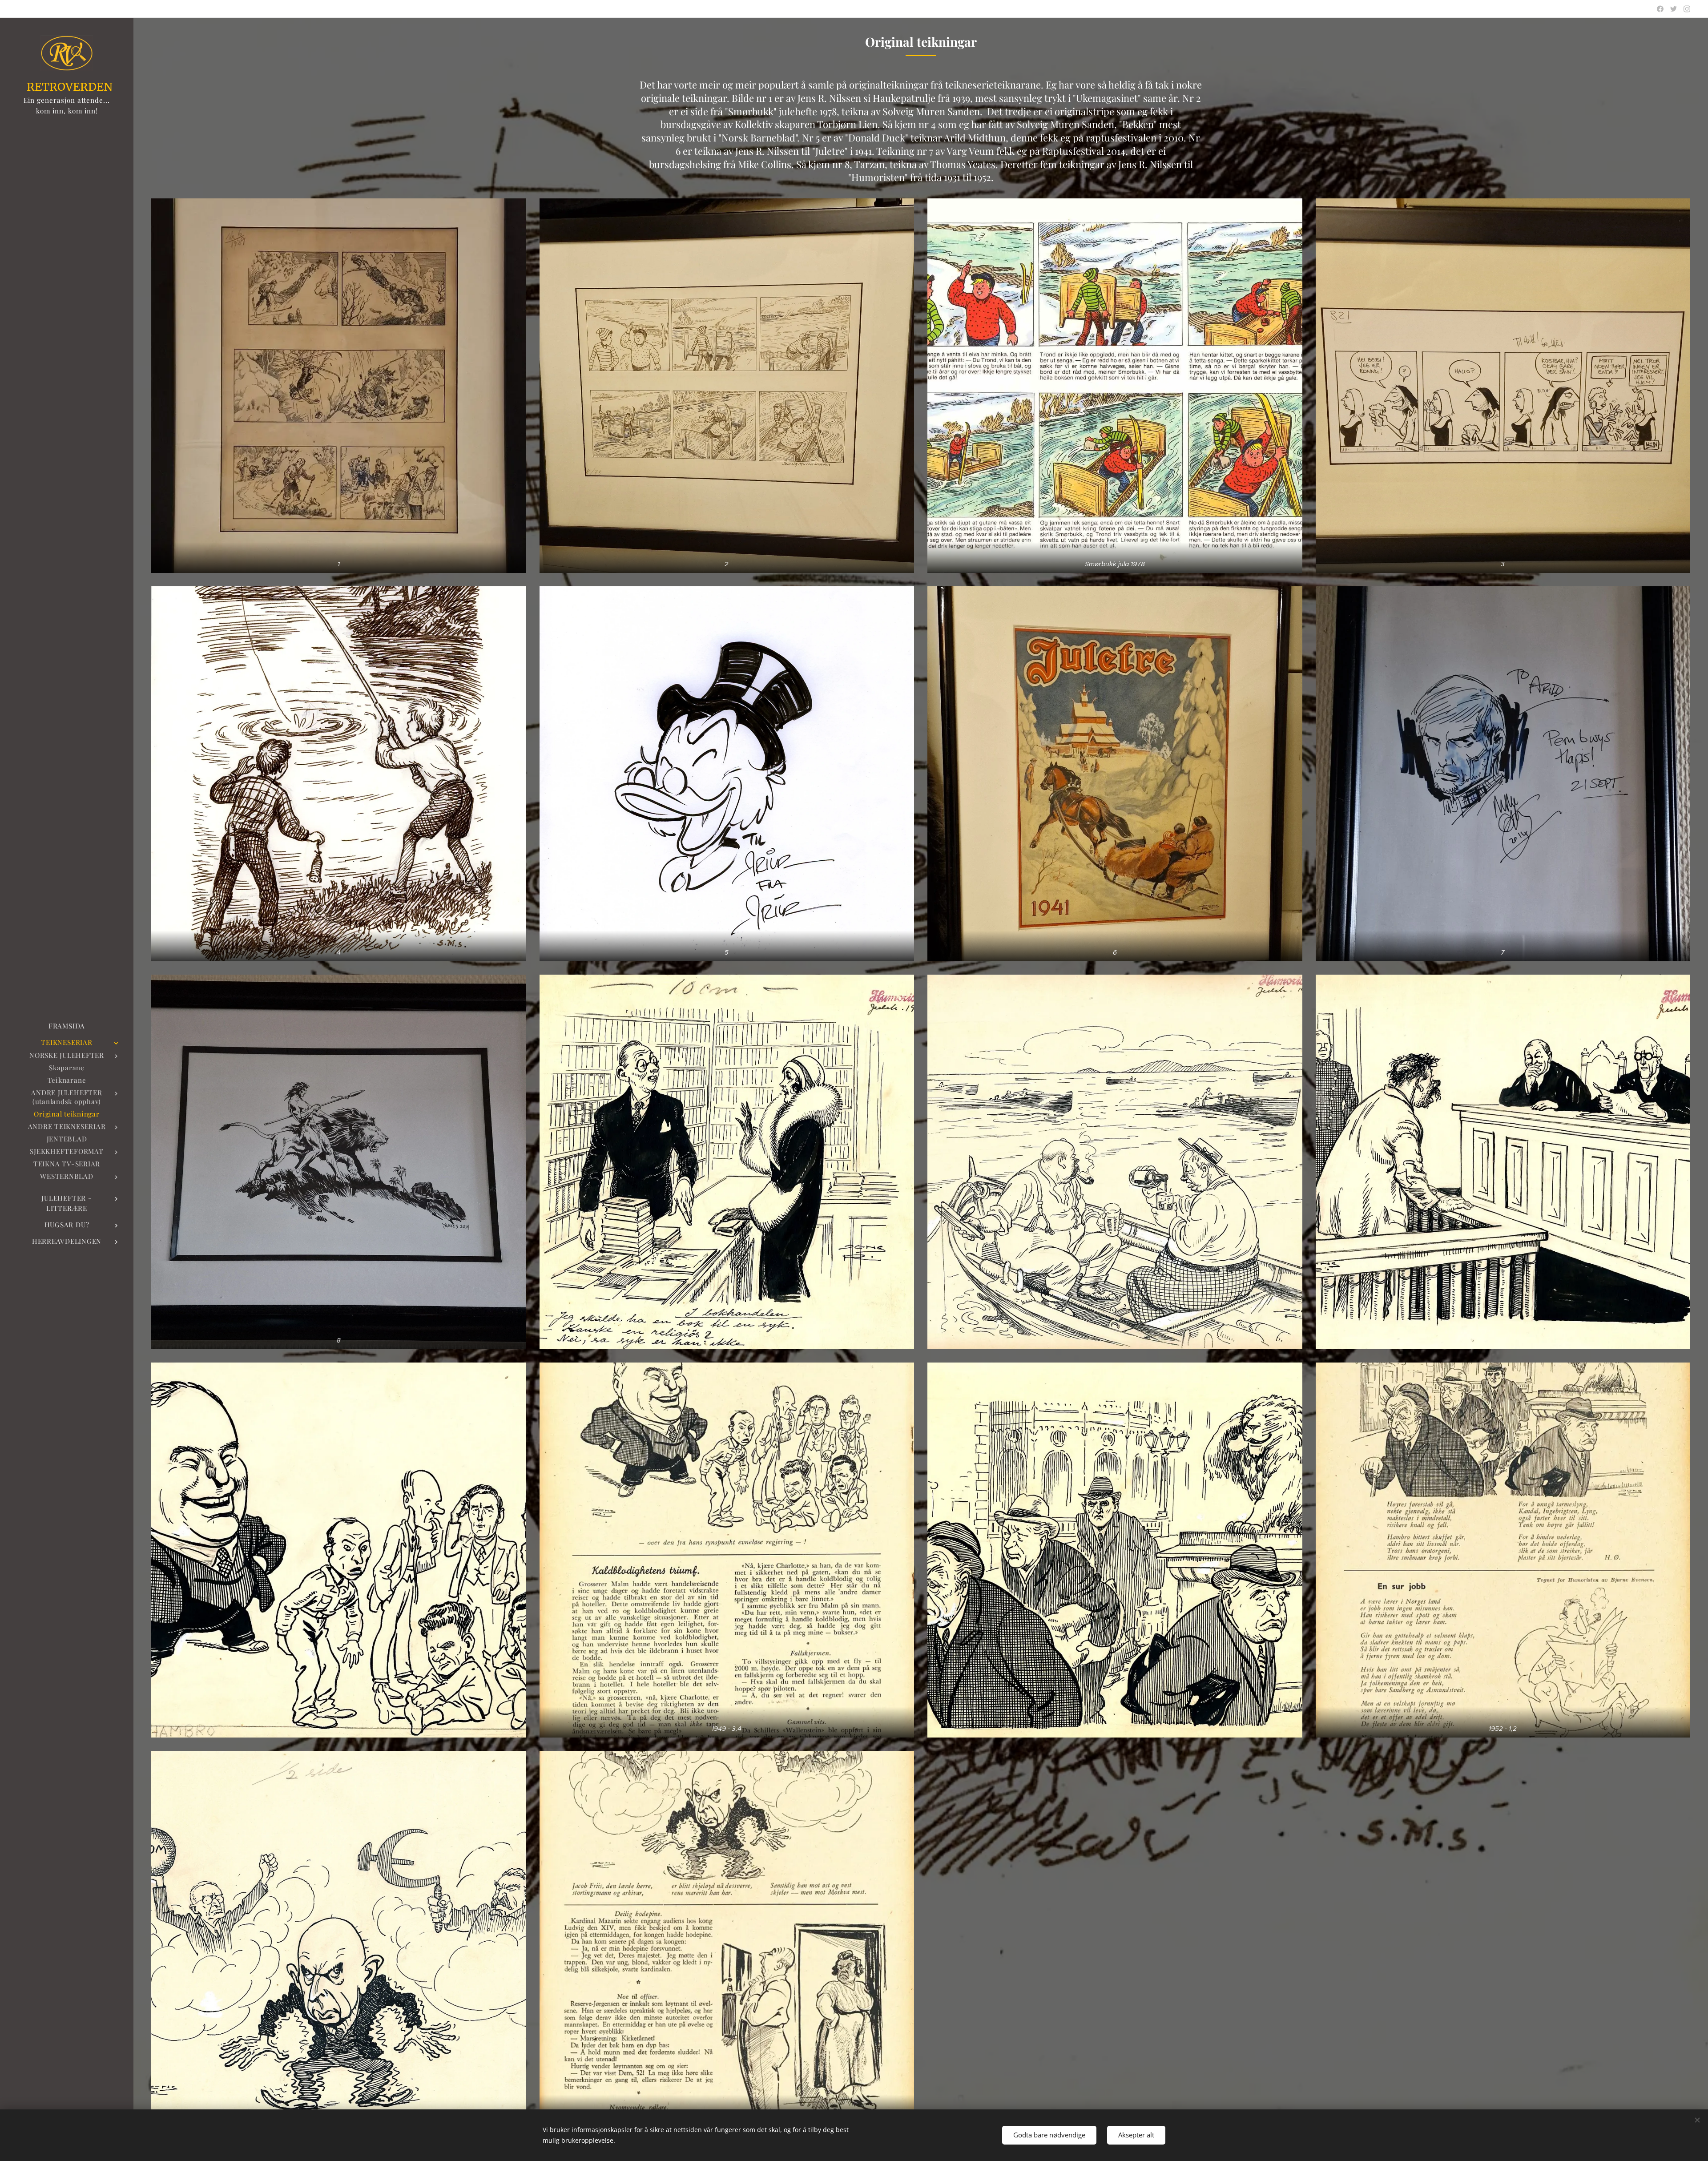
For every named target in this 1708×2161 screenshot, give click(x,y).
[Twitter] (1674, 9)
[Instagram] (1687, 9)
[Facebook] (1660, 9)
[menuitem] (67, 1026)
